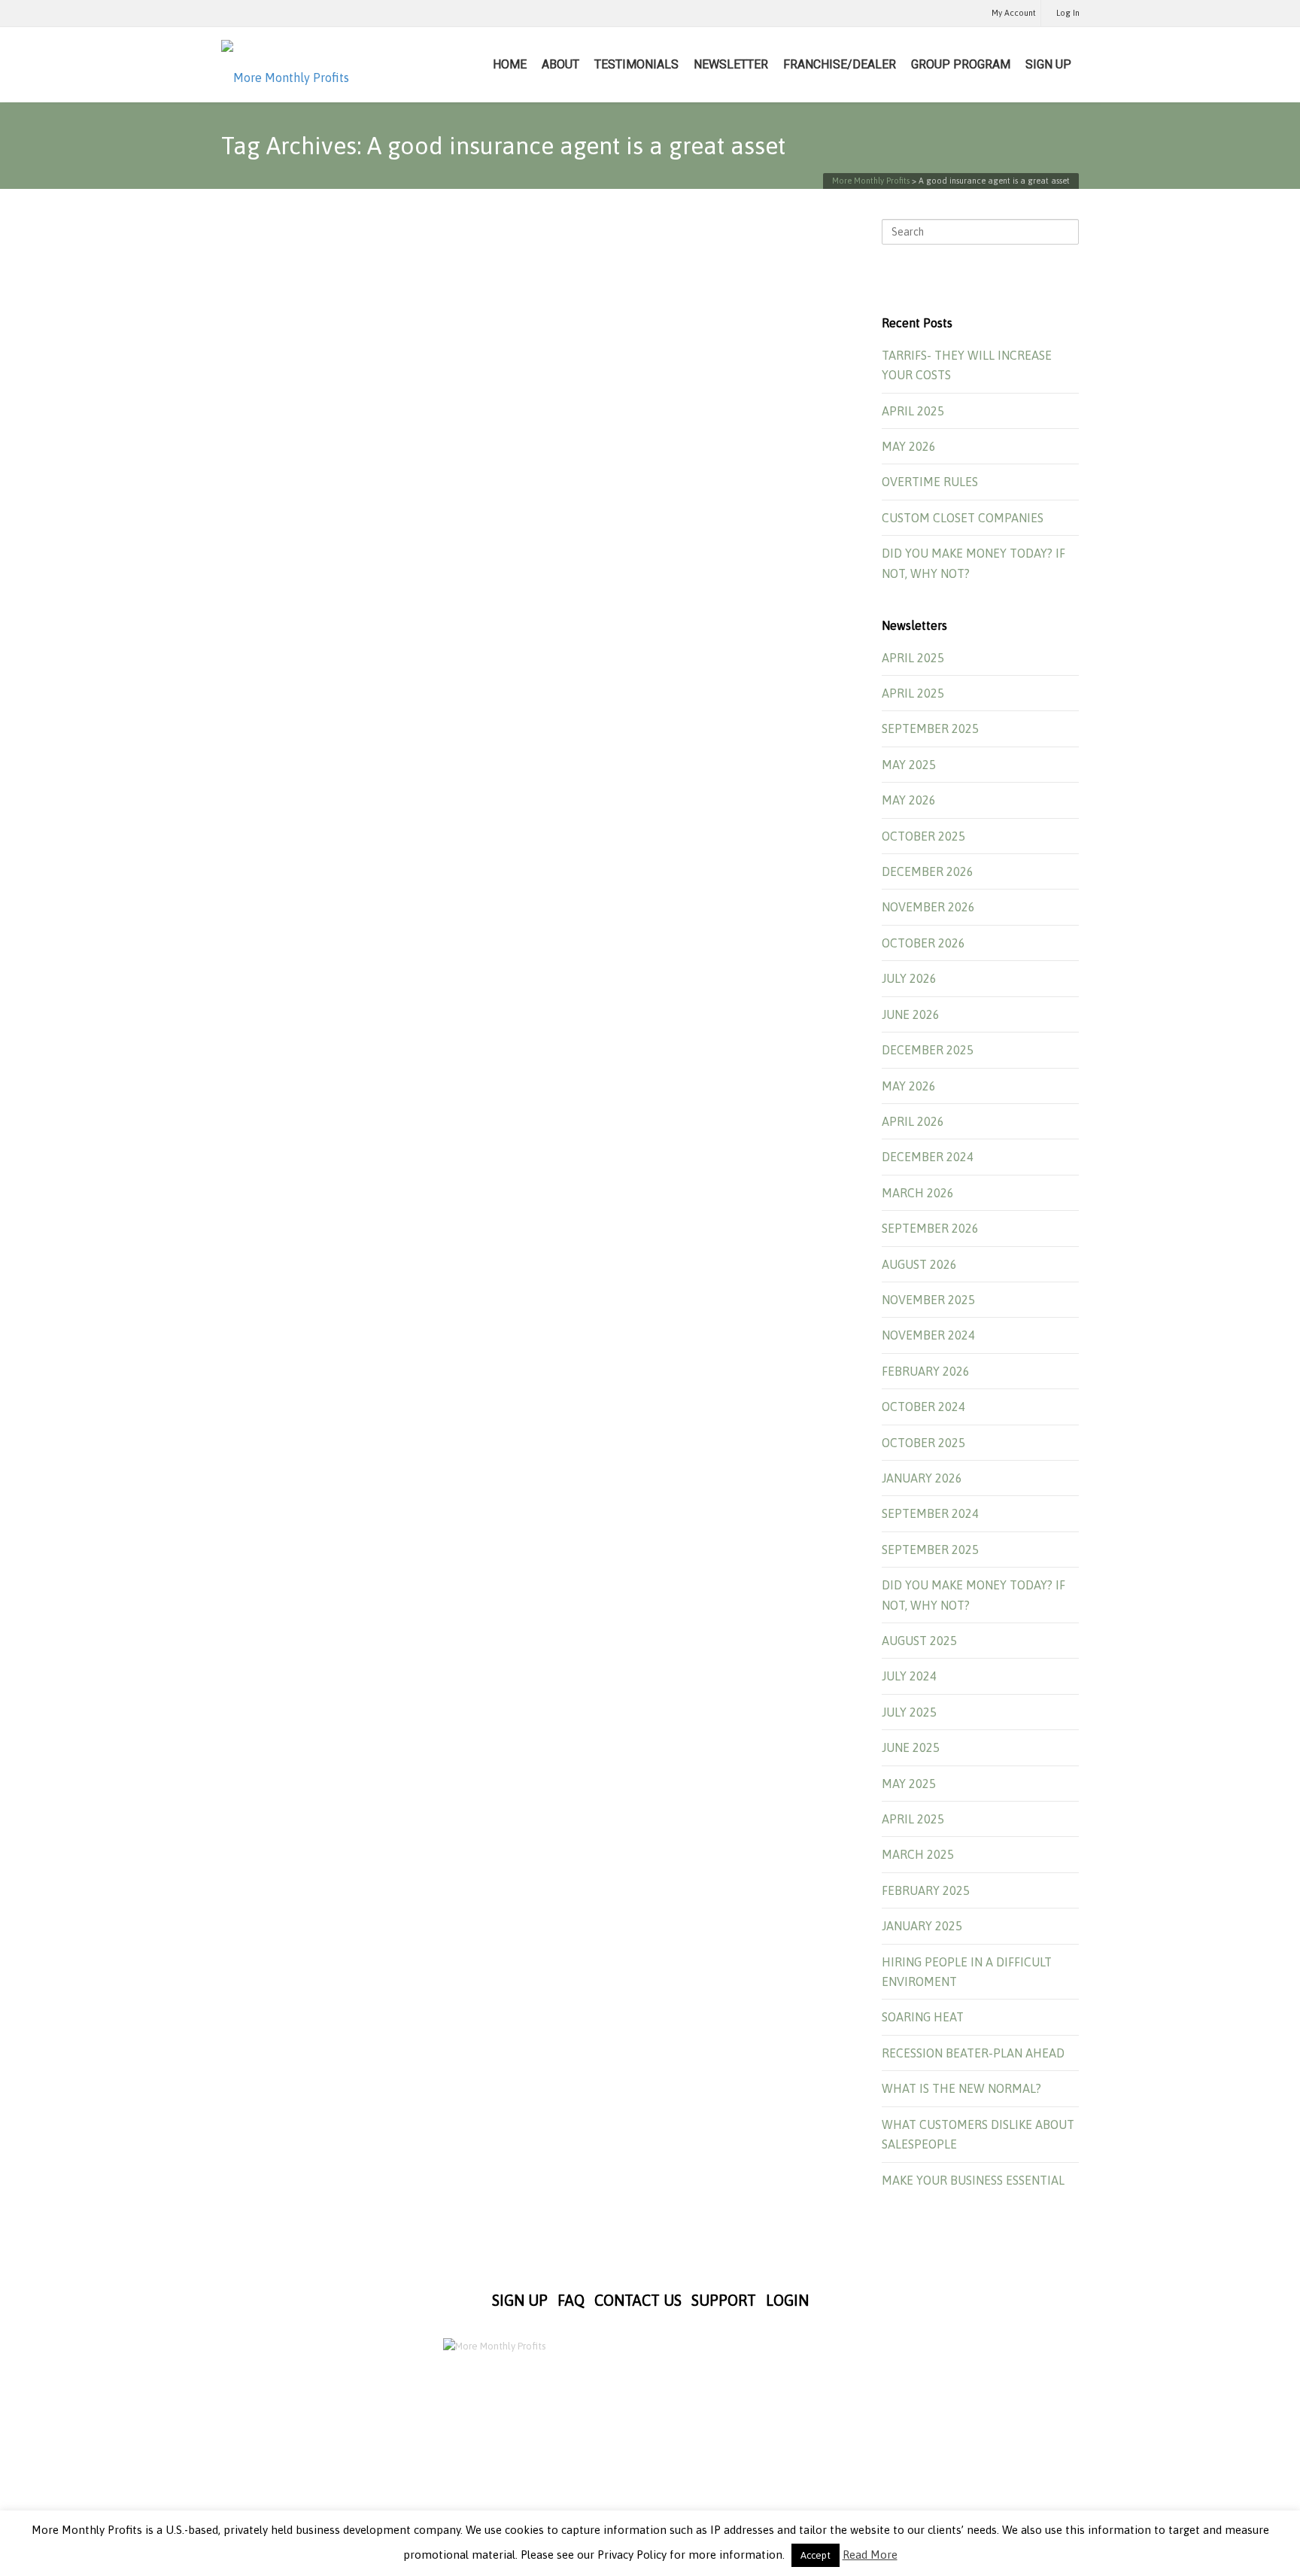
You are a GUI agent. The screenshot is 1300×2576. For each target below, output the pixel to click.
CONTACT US (638, 2300)
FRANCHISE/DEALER (840, 64)
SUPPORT (724, 2300)
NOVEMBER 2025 (928, 1300)
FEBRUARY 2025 (926, 1890)
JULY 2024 (909, 1676)
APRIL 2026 (913, 1121)
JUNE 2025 (911, 1747)
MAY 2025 (909, 765)
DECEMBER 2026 (928, 871)
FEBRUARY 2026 (926, 1371)
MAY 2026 (909, 446)
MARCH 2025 (918, 1854)
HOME (510, 64)
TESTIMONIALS (636, 64)
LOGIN (787, 2300)
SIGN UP (1048, 64)
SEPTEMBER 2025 (930, 728)
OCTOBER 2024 (923, 1407)
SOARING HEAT (923, 2017)
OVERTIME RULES (930, 482)
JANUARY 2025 (922, 1926)
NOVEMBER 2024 (928, 1335)
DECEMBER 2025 (928, 1050)
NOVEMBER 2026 (928, 907)
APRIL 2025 (913, 411)
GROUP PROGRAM (961, 64)
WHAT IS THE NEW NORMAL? (961, 2088)
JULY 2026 (909, 978)
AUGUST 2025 (919, 1641)
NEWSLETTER (731, 64)
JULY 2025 (909, 1712)
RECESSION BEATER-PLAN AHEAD (973, 2053)
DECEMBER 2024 (928, 1157)
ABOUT (560, 64)
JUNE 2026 (911, 1014)
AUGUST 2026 (919, 1264)
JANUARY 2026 (922, 1478)
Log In (1068, 13)
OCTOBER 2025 (923, 836)
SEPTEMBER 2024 (930, 1513)
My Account (1014, 13)
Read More (870, 2555)
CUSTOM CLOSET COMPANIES (963, 518)
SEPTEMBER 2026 (930, 1228)
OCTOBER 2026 (923, 943)
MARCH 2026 (918, 1193)
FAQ (571, 2300)
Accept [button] (816, 2555)
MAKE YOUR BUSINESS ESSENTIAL (973, 2180)
